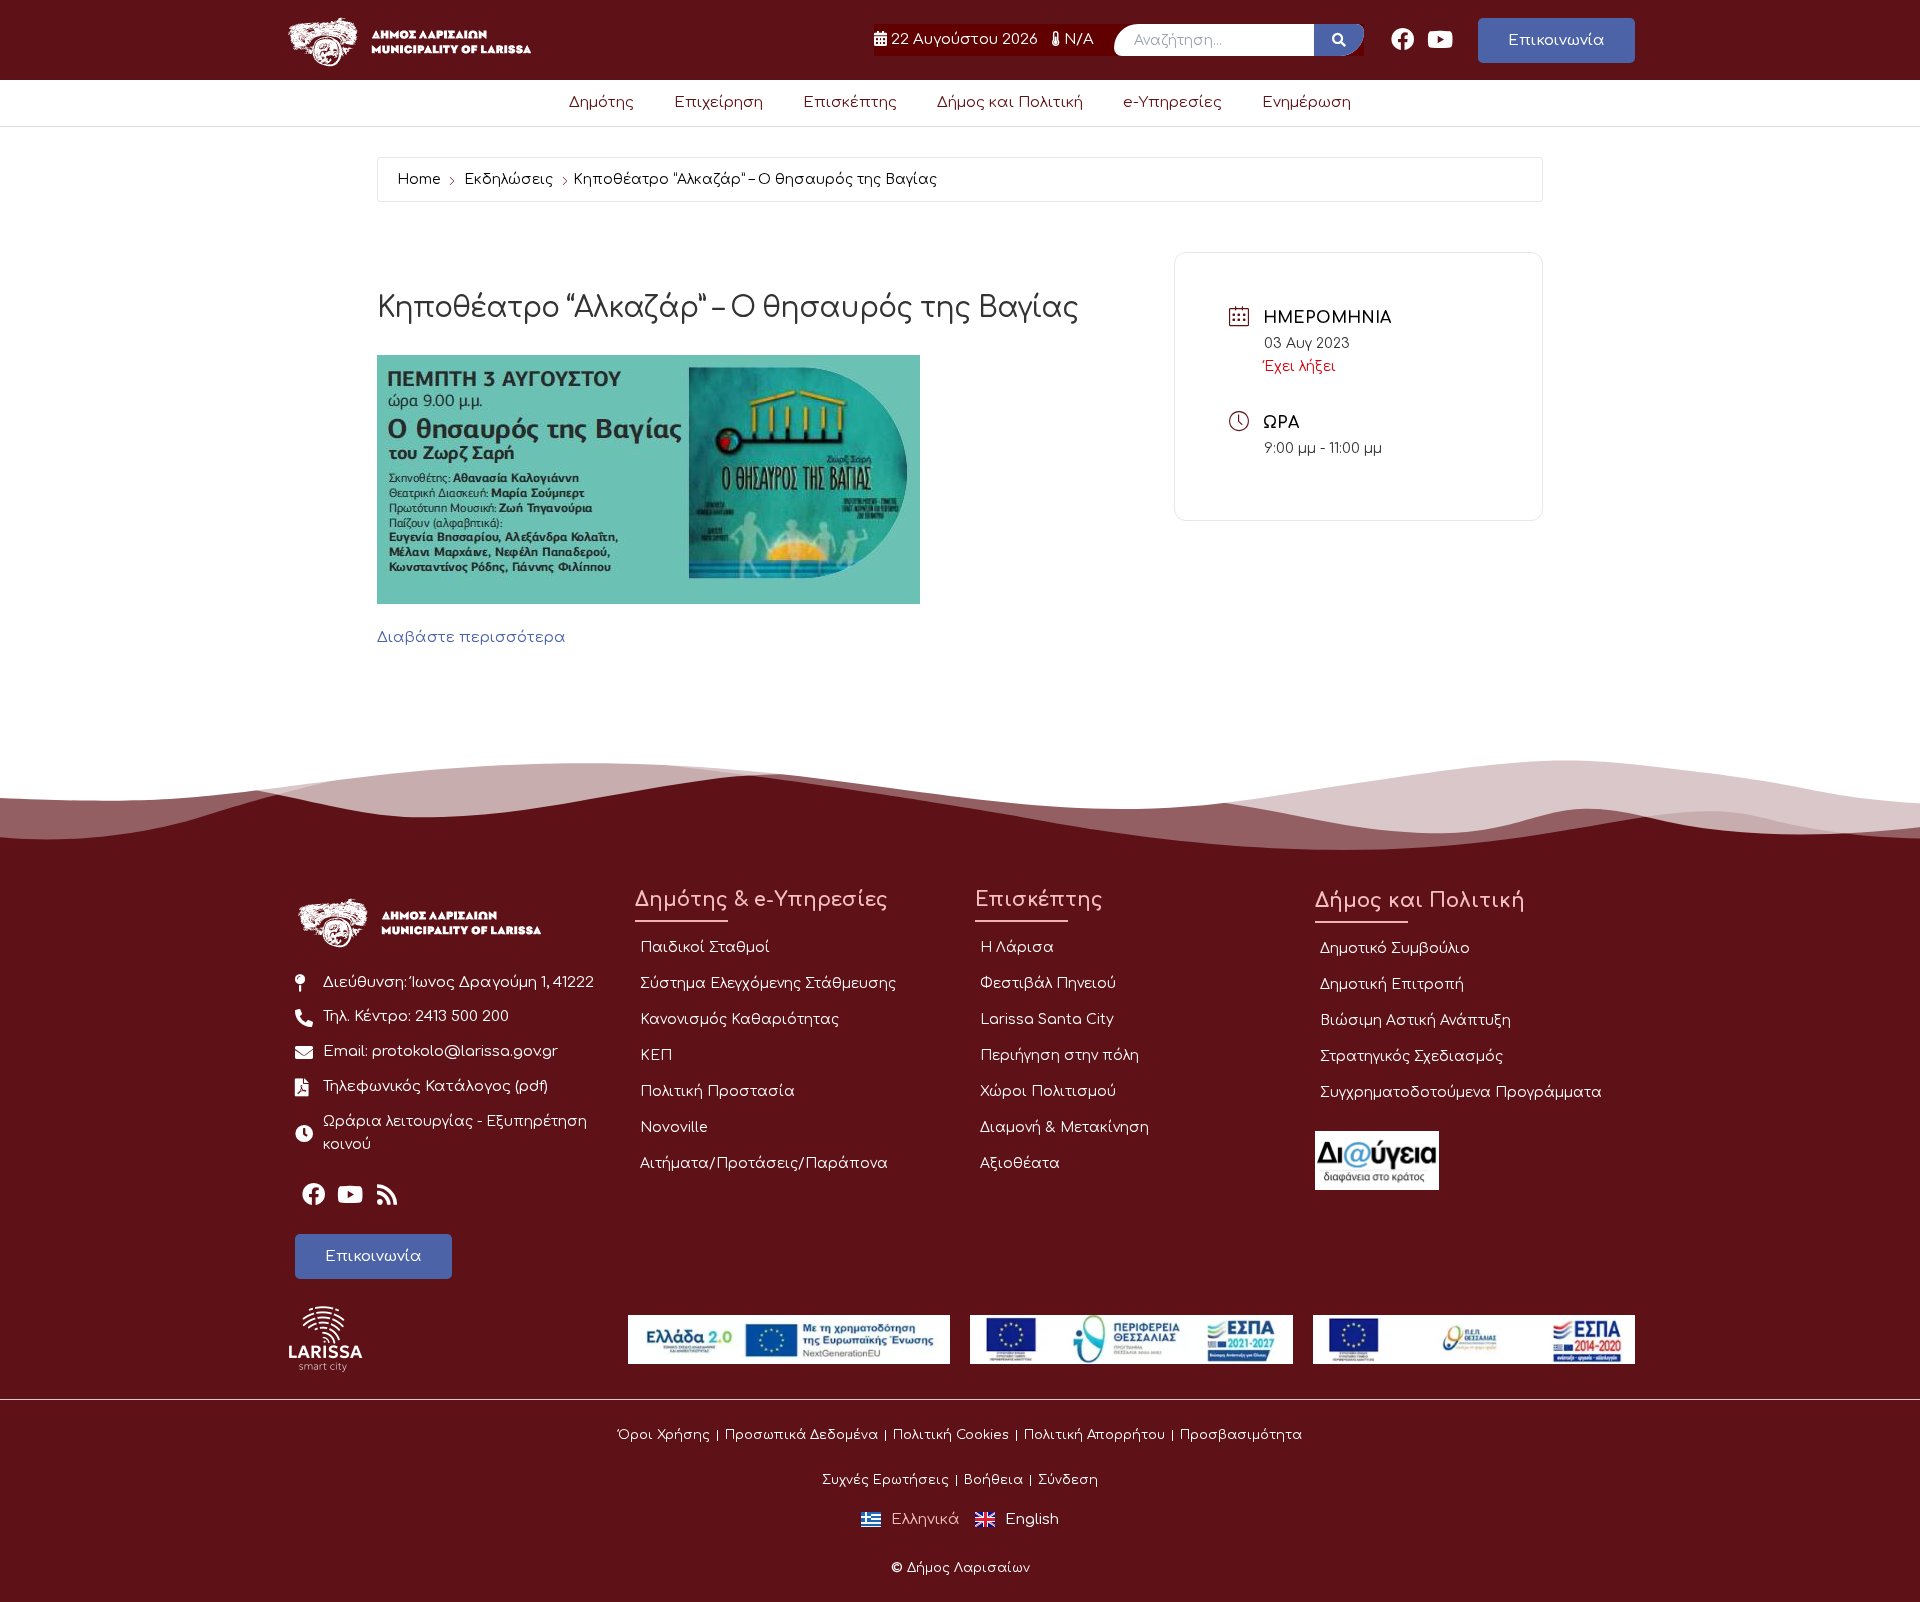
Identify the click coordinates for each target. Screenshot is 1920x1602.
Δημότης (601, 102)
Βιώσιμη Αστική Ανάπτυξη (1415, 1020)
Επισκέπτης (850, 102)
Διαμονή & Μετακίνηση (1064, 1127)
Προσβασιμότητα (1241, 1435)
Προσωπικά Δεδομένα (801, 1435)
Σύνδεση (1068, 1480)
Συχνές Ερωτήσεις (885, 1480)
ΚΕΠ (656, 1055)
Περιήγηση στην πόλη (1059, 1055)
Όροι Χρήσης (664, 1435)
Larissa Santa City (1047, 1019)
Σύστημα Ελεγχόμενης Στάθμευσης (768, 983)
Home (418, 179)
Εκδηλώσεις (508, 179)
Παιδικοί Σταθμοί (705, 947)
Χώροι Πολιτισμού (1048, 1091)
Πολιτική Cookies (951, 1435)
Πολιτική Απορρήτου (1094, 1435)
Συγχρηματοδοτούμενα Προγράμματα (1461, 1092)
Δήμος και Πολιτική (1010, 102)
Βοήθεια (993, 1480)
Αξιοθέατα (1020, 1163)
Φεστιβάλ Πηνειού (1048, 983)
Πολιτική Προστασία (717, 1091)
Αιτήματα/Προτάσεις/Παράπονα (764, 1163)
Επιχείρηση (718, 102)
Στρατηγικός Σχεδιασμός (1411, 1056)
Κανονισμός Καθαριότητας (739, 1019)
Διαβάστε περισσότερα (471, 637)
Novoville (673, 1127)
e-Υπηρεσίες (1172, 102)
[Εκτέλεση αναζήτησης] (1339, 40)
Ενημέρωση (1306, 102)
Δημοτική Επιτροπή (1392, 984)
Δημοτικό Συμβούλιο (1395, 948)
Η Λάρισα (1017, 947)
